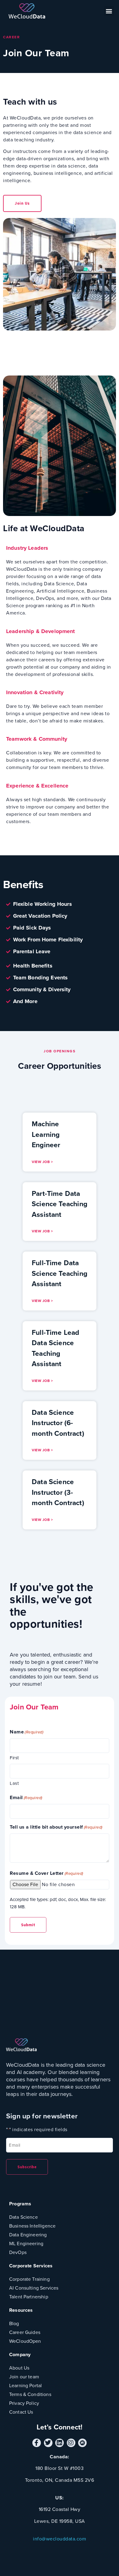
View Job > (42, 1162)
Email (26, 1797)
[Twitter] (48, 2443)
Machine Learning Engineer (46, 1134)
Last (14, 1783)
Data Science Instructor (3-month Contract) (58, 1492)
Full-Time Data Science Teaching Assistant (60, 1273)
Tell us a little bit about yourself (56, 1827)
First (14, 1758)
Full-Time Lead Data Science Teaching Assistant (56, 1348)
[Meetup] (82, 2443)
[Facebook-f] (37, 2443)
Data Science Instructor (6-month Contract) (58, 1423)
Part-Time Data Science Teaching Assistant (60, 1204)
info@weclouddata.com (60, 2539)
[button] (109, 11)
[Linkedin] (60, 2443)
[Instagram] (71, 2443)
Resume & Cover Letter (47, 1873)
